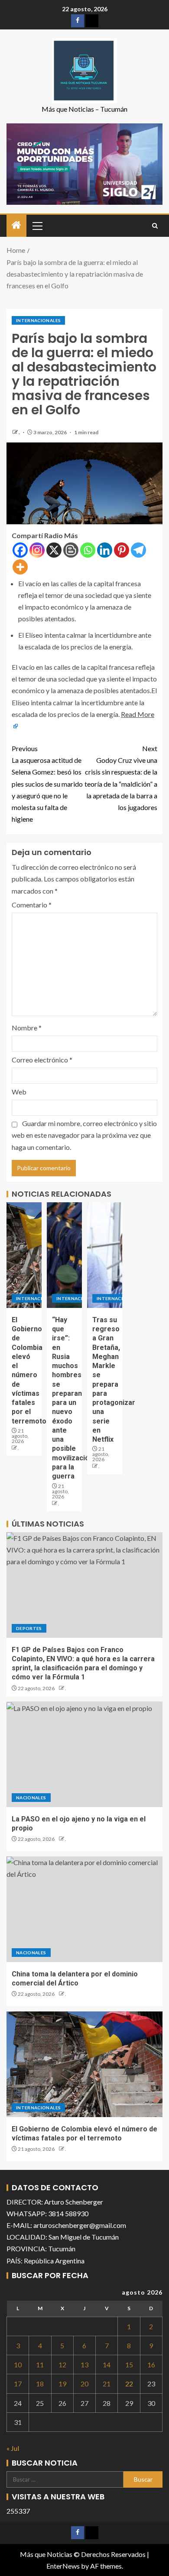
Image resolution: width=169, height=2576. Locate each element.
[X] (54, 550)
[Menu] (37, 226)
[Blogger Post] (71, 550)
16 (151, 2365)
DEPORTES (29, 1628)
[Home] (16, 225)
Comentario (32, 905)
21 (107, 2384)
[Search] (155, 226)
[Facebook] (20, 550)
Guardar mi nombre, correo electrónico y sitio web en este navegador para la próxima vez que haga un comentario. (84, 1135)
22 (129, 2384)
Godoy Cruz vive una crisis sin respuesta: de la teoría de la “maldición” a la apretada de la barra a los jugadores (121, 778)
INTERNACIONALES (38, 320)
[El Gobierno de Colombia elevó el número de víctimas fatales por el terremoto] (24, 1255)
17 (18, 2384)
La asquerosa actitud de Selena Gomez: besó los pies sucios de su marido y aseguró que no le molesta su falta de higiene (47, 784)
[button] (37, 226)
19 (62, 2384)
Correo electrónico (42, 1060)
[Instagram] (37, 550)
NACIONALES (31, 1798)
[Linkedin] (105, 550)
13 (84, 2365)
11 (40, 2365)
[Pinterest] (122, 550)
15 (129, 2365)
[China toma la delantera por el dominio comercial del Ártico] (84, 1909)
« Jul (13, 2448)
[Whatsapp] (88, 550)
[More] (20, 567)
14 (107, 2365)
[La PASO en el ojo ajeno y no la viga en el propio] (84, 1754)
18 (40, 2384)
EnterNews (63, 2566)
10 (18, 2365)
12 (62, 2365)
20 (84, 2384)
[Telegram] (138, 550)
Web (19, 1092)
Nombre (27, 1028)
